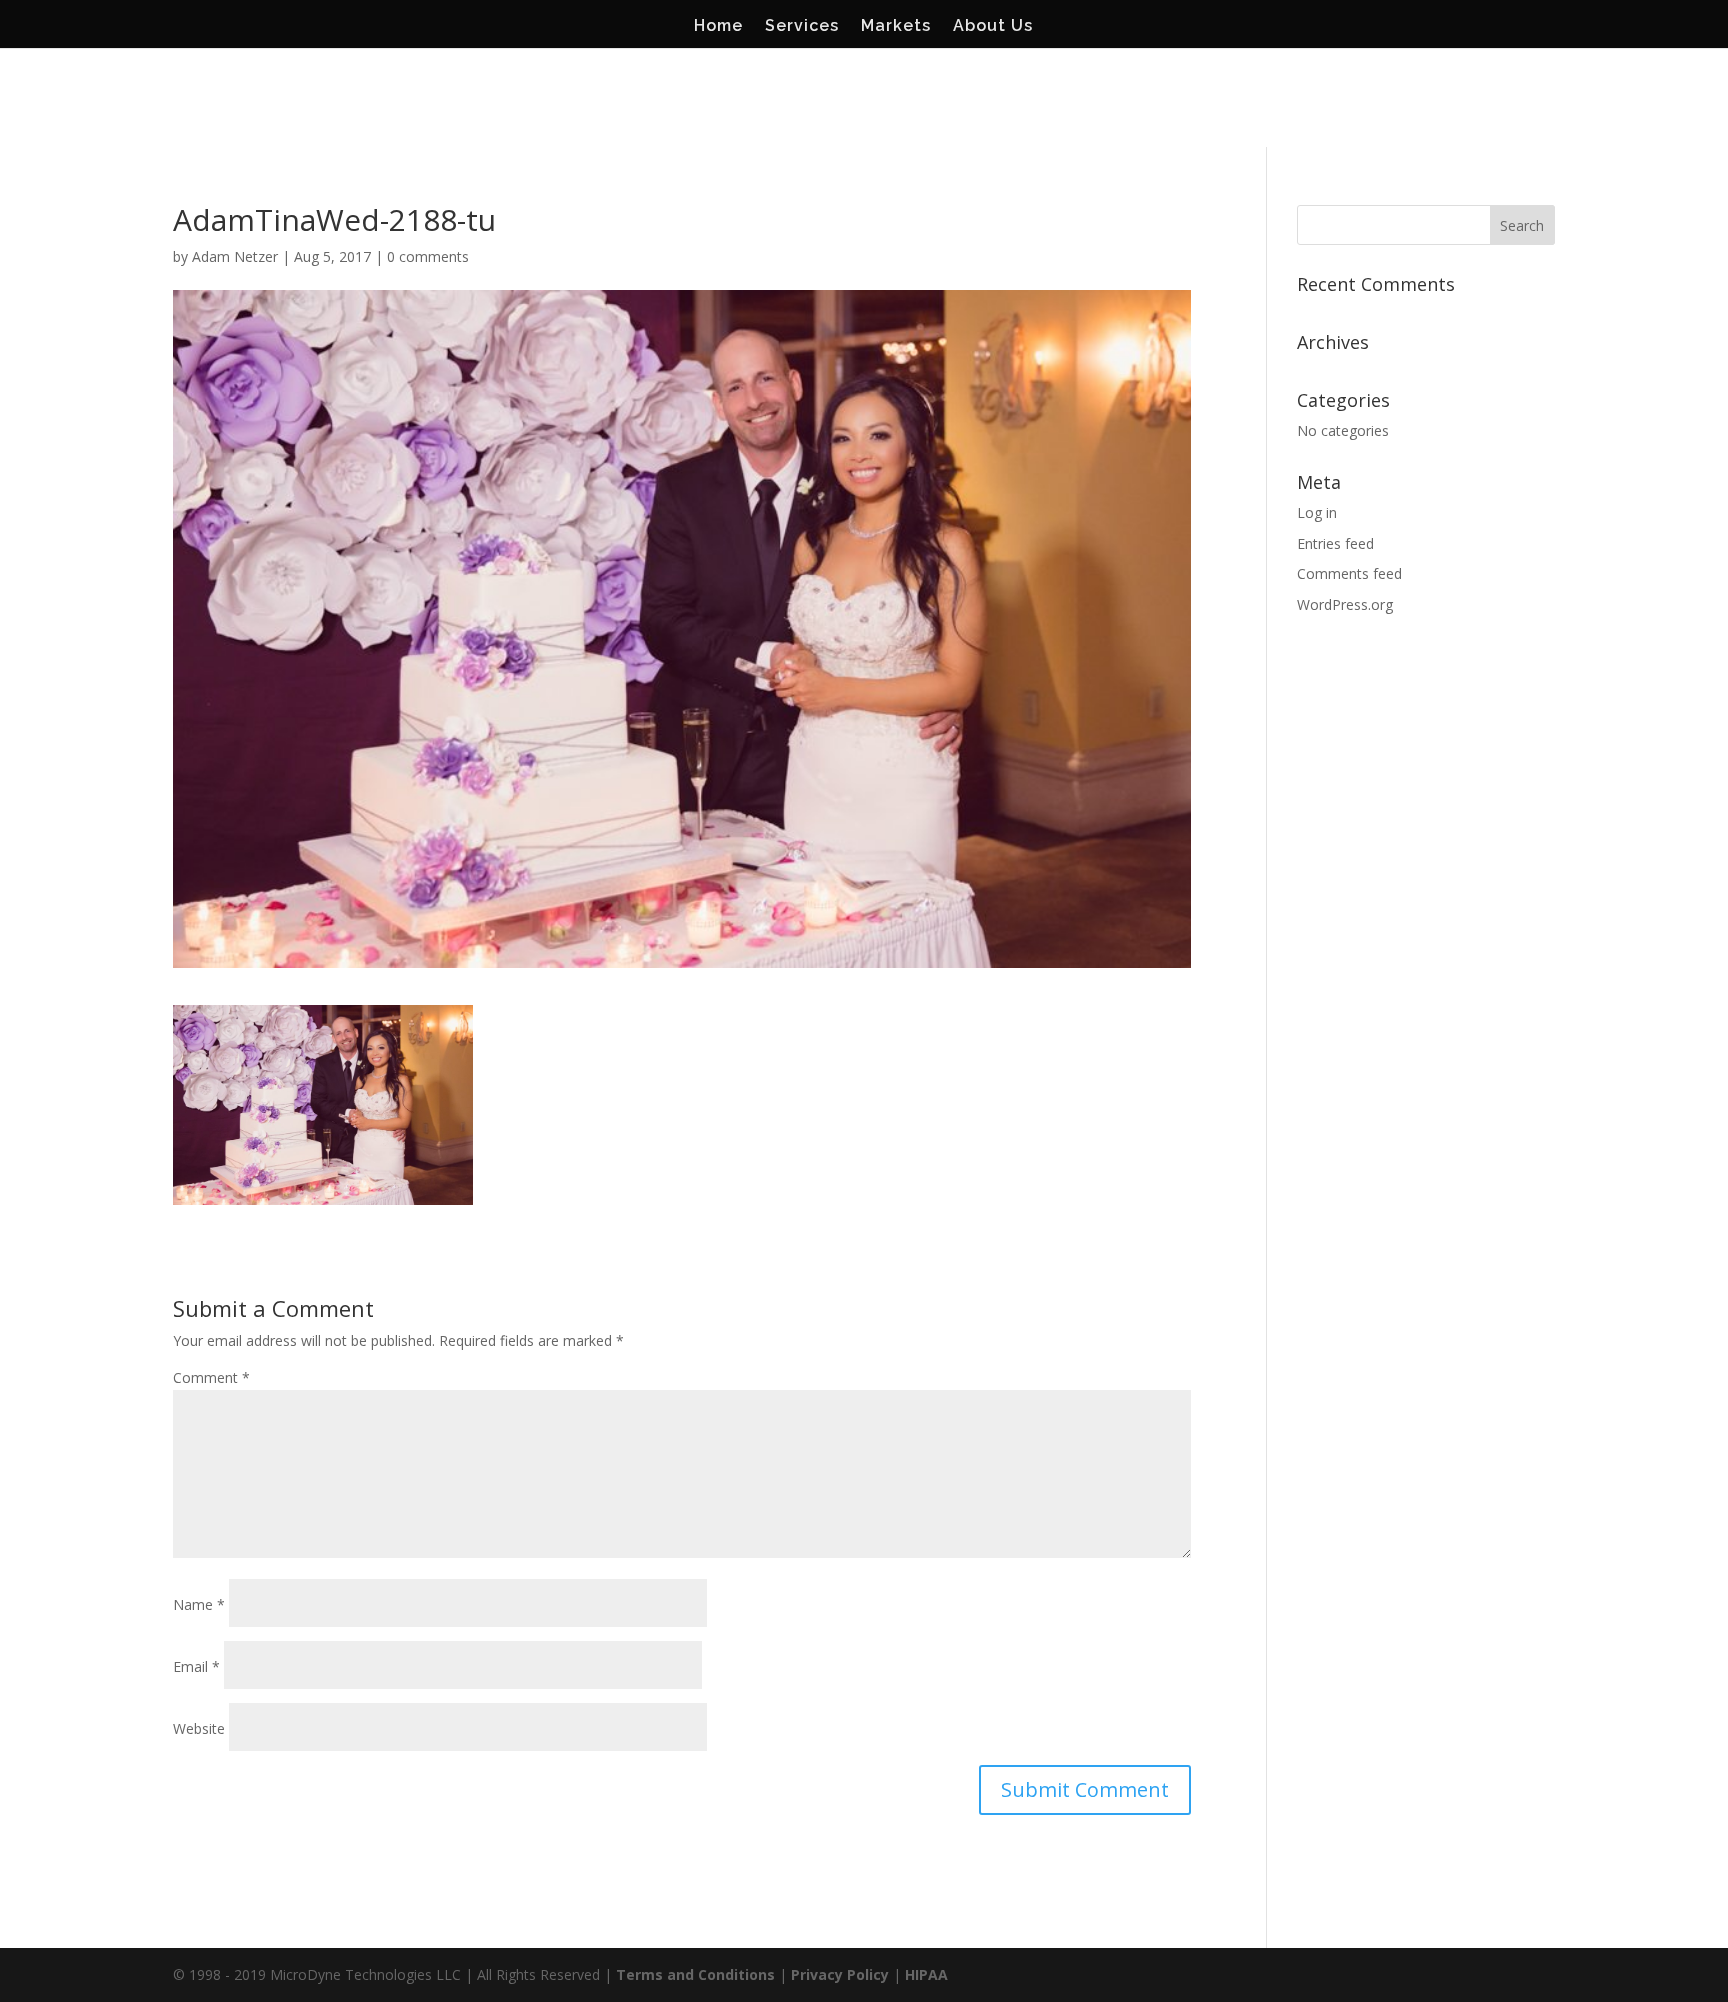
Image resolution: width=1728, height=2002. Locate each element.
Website (199, 1728)
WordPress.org (1345, 604)
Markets (896, 27)
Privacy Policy (840, 1974)
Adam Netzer (235, 256)
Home (718, 27)
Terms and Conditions (695, 1974)
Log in (1317, 512)
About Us (993, 27)
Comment (211, 1377)
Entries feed (1335, 543)
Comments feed (1349, 573)
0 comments (428, 256)
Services (802, 27)
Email (196, 1666)
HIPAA (926, 1974)
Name (199, 1604)
